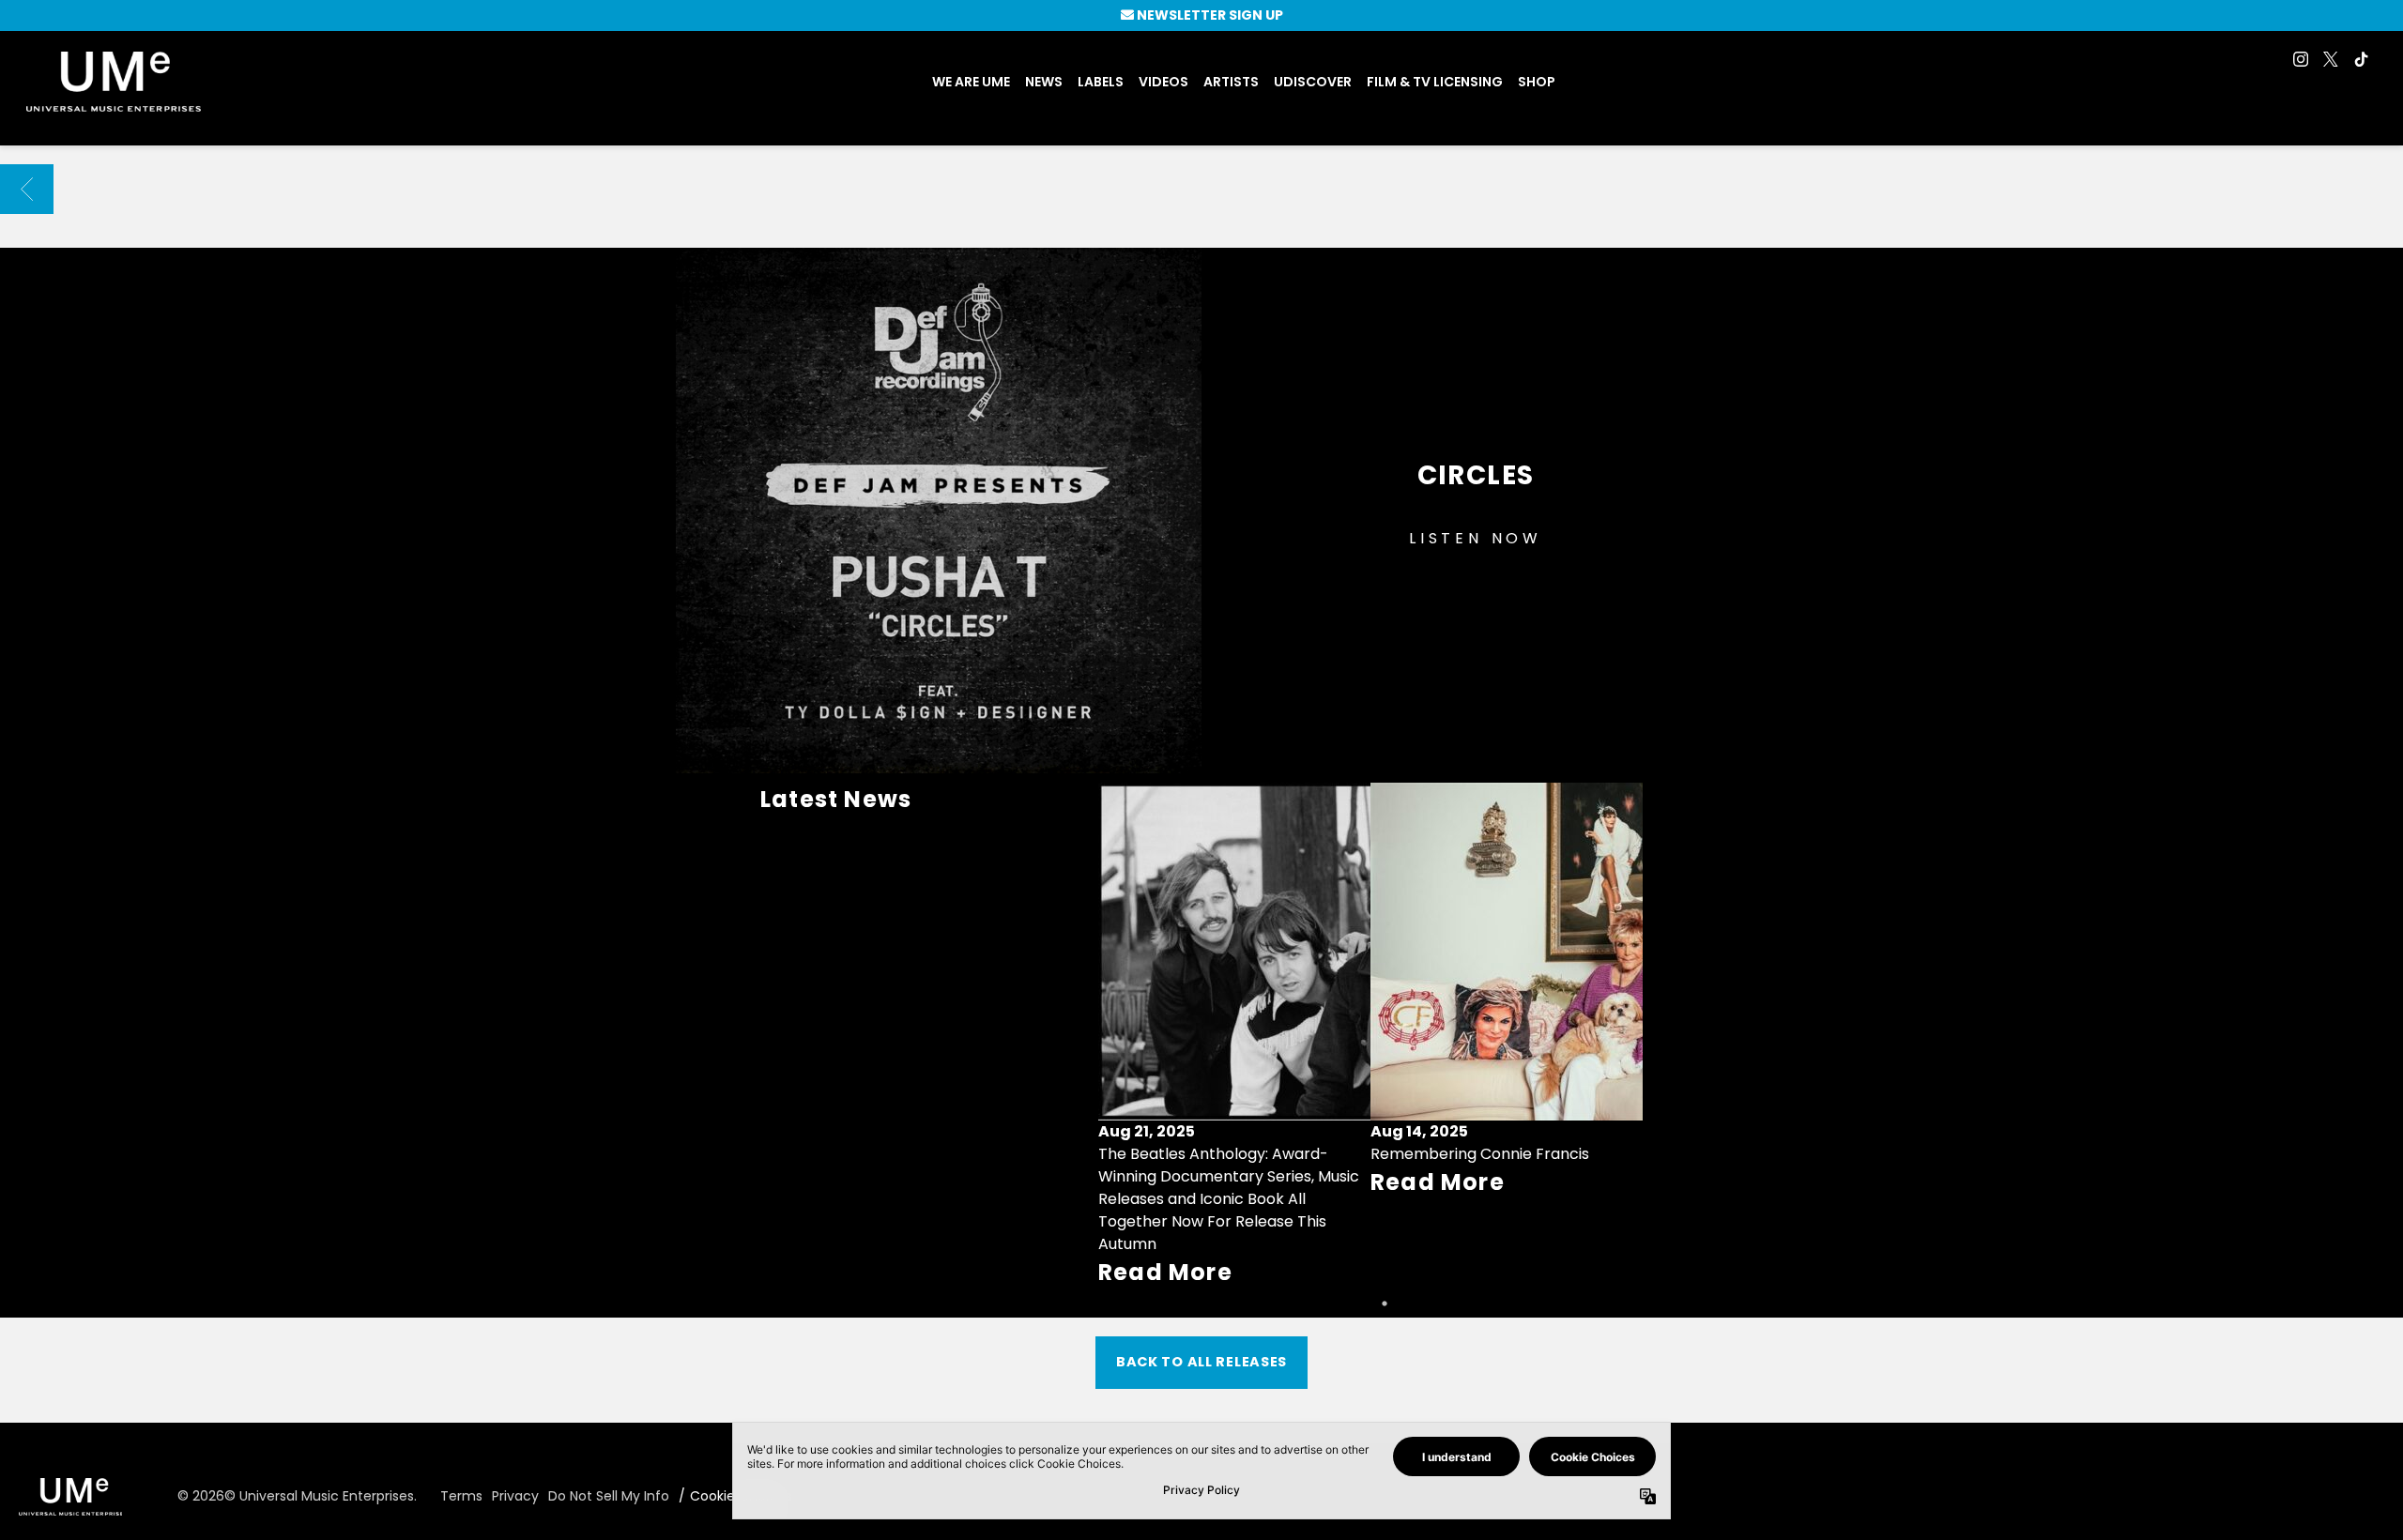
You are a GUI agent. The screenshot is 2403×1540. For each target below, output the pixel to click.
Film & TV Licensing (1435, 82)
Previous (1121, 1036)
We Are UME (971, 82)
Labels (1101, 82)
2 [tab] (1385, 1304)
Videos (1163, 82)
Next (1620, 1036)
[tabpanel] (1234, 1036)
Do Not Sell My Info (609, 1496)
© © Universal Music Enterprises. (297, 1496)
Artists (1231, 82)
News (1044, 82)
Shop (1537, 82)
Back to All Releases (1201, 1362)
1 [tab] (1356, 1304)
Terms (461, 1496)
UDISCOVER (1313, 82)
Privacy (515, 1496)
